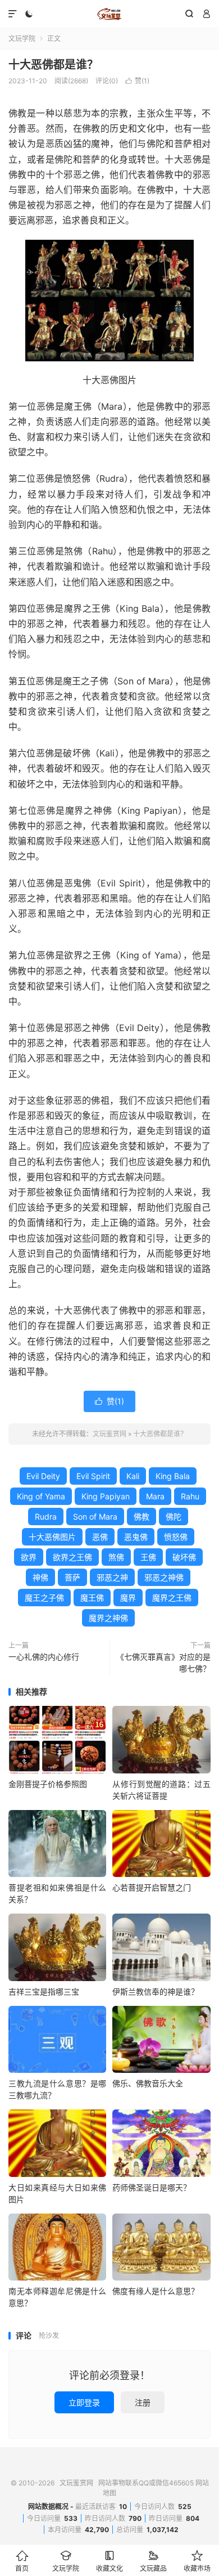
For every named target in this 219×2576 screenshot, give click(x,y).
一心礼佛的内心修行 (44, 1657)
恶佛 (100, 1537)
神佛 (40, 1577)
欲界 (29, 1557)
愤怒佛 (176, 1537)
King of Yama (41, 1496)
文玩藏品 (153, 2561)
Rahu (190, 1496)
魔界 (128, 1598)
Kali (133, 1476)
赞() (137, 81)
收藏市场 (197, 2561)
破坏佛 (184, 1557)
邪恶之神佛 (164, 1577)
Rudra (46, 1517)
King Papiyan (106, 1496)
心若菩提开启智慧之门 (152, 1887)
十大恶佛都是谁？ (53, 65)
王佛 (148, 1557)
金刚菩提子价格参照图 (48, 1784)
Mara (155, 1496)
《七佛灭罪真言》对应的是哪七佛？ (163, 1663)
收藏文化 (109, 2561)
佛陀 (174, 1517)
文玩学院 (22, 39)
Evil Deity (43, 1476)
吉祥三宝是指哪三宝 (44, 1992)
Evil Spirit (93, 1476)
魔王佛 (92, 1598)
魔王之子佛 (44, 1598)
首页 (22, 2561)
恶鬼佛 (136, 1537)
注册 (143, 2402)
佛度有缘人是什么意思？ (156, 2291)
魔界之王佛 (172, 1598)
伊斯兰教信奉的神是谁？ (156, 1992)
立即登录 (84, 2402)
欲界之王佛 (72, 1557)
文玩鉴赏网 (109, 14)
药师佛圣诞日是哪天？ (152, 2187)
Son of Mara (95, 1517)
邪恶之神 (112, 1577)
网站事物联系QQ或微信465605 (146, 2483)
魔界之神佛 (108, 1618)
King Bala (173, 1476)
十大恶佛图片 (52, 1537)
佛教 (142, 1517)
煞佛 (116, 1557)
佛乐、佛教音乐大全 (148, 2083)
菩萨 (72, 1577)
